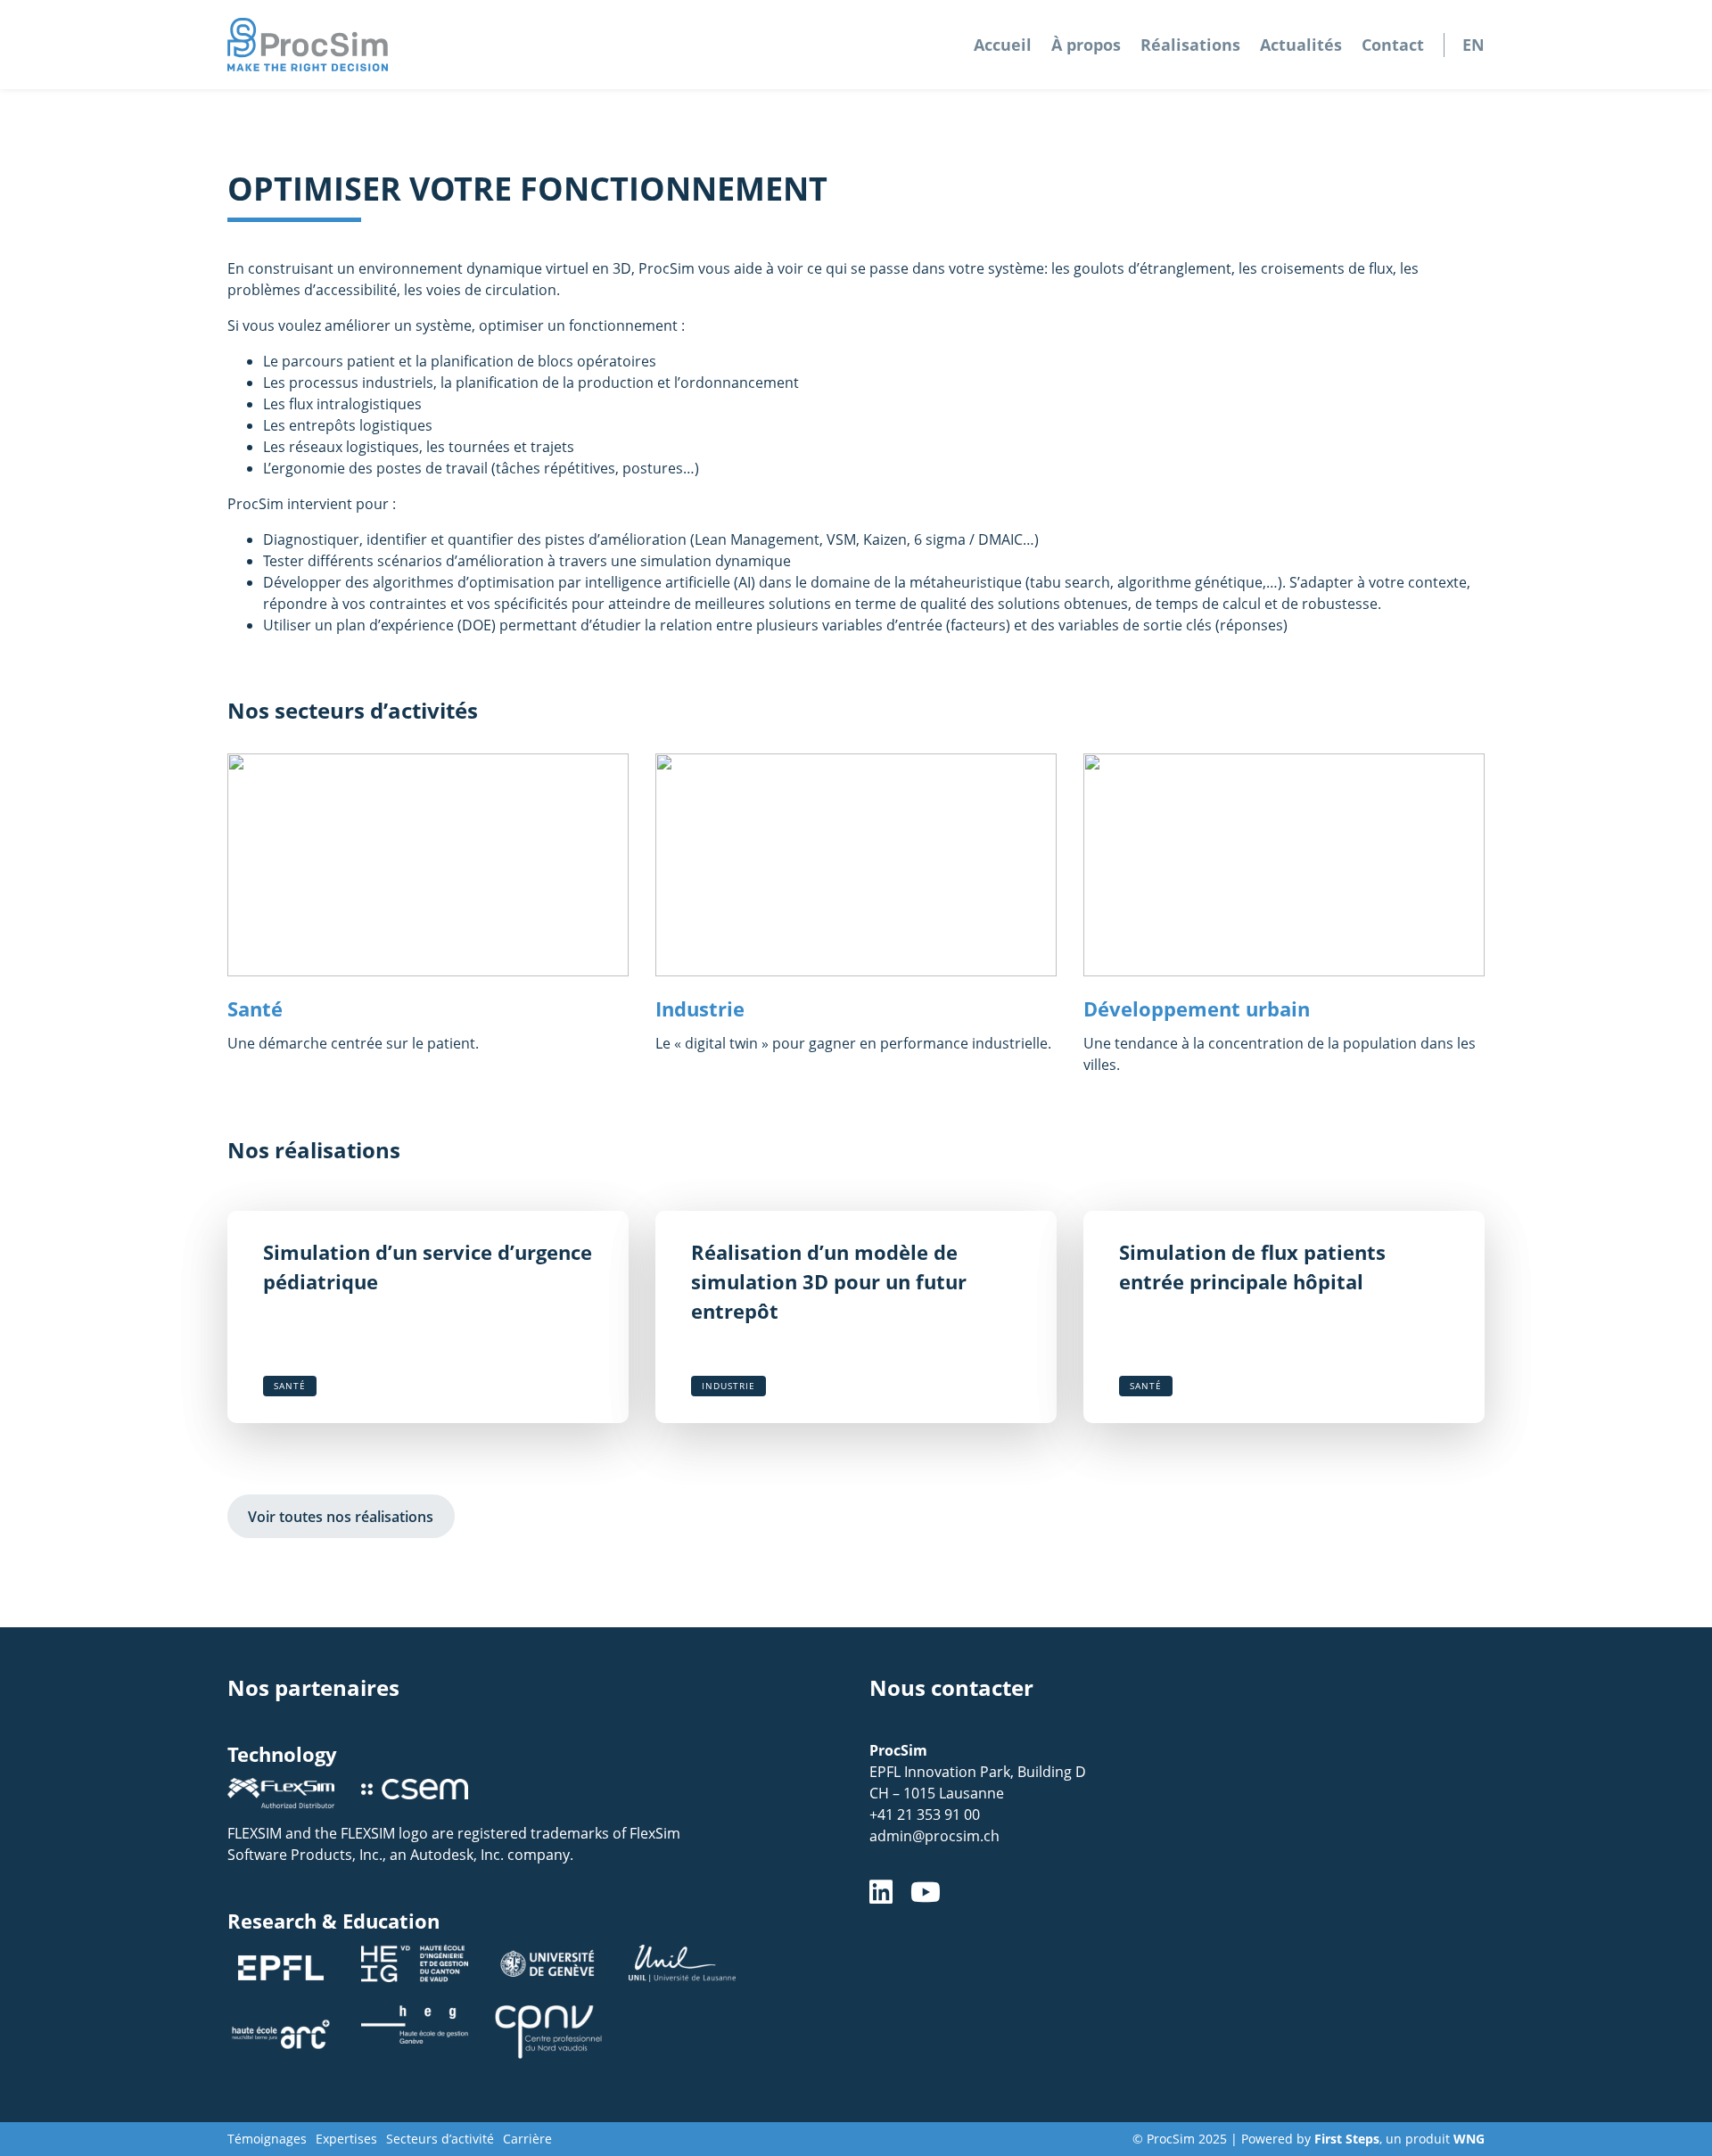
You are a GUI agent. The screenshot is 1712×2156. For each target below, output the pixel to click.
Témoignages (267, 2139)
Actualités (1301, 45)
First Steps (1347, 2139)
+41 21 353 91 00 (925, 1814)
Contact (1393, 45)
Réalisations (1190, 45)
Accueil (1003, 45)
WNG (1469, 2139)
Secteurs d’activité (440, 2139)
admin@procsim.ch (934, 1836)
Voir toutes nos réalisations (341, 1517)
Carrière (527, 2139)
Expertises (346, 2139)
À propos (1086, 45)
